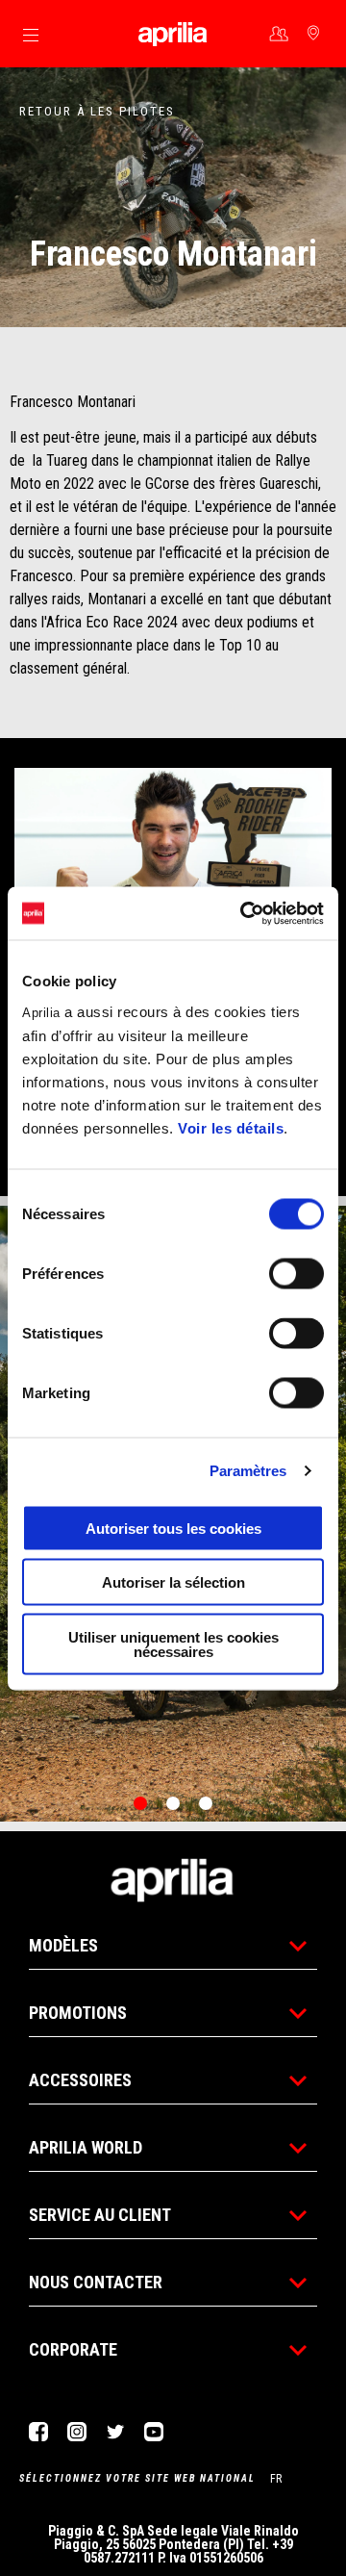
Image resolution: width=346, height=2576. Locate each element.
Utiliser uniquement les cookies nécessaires (173, 1644)
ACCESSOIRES (80, 2080)
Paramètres (248, 1471)
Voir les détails (231, 1127)
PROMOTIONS (78, 2013)
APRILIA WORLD (86, 2147)
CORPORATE (73, 2349)
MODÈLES (63, 1945)
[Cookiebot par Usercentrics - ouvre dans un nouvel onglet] (244, 913)
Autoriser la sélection (173, 1582)
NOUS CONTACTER (96, 2282)
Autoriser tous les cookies (173, 1528)
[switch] (297, 1273)
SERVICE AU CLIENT (100, 2215)
